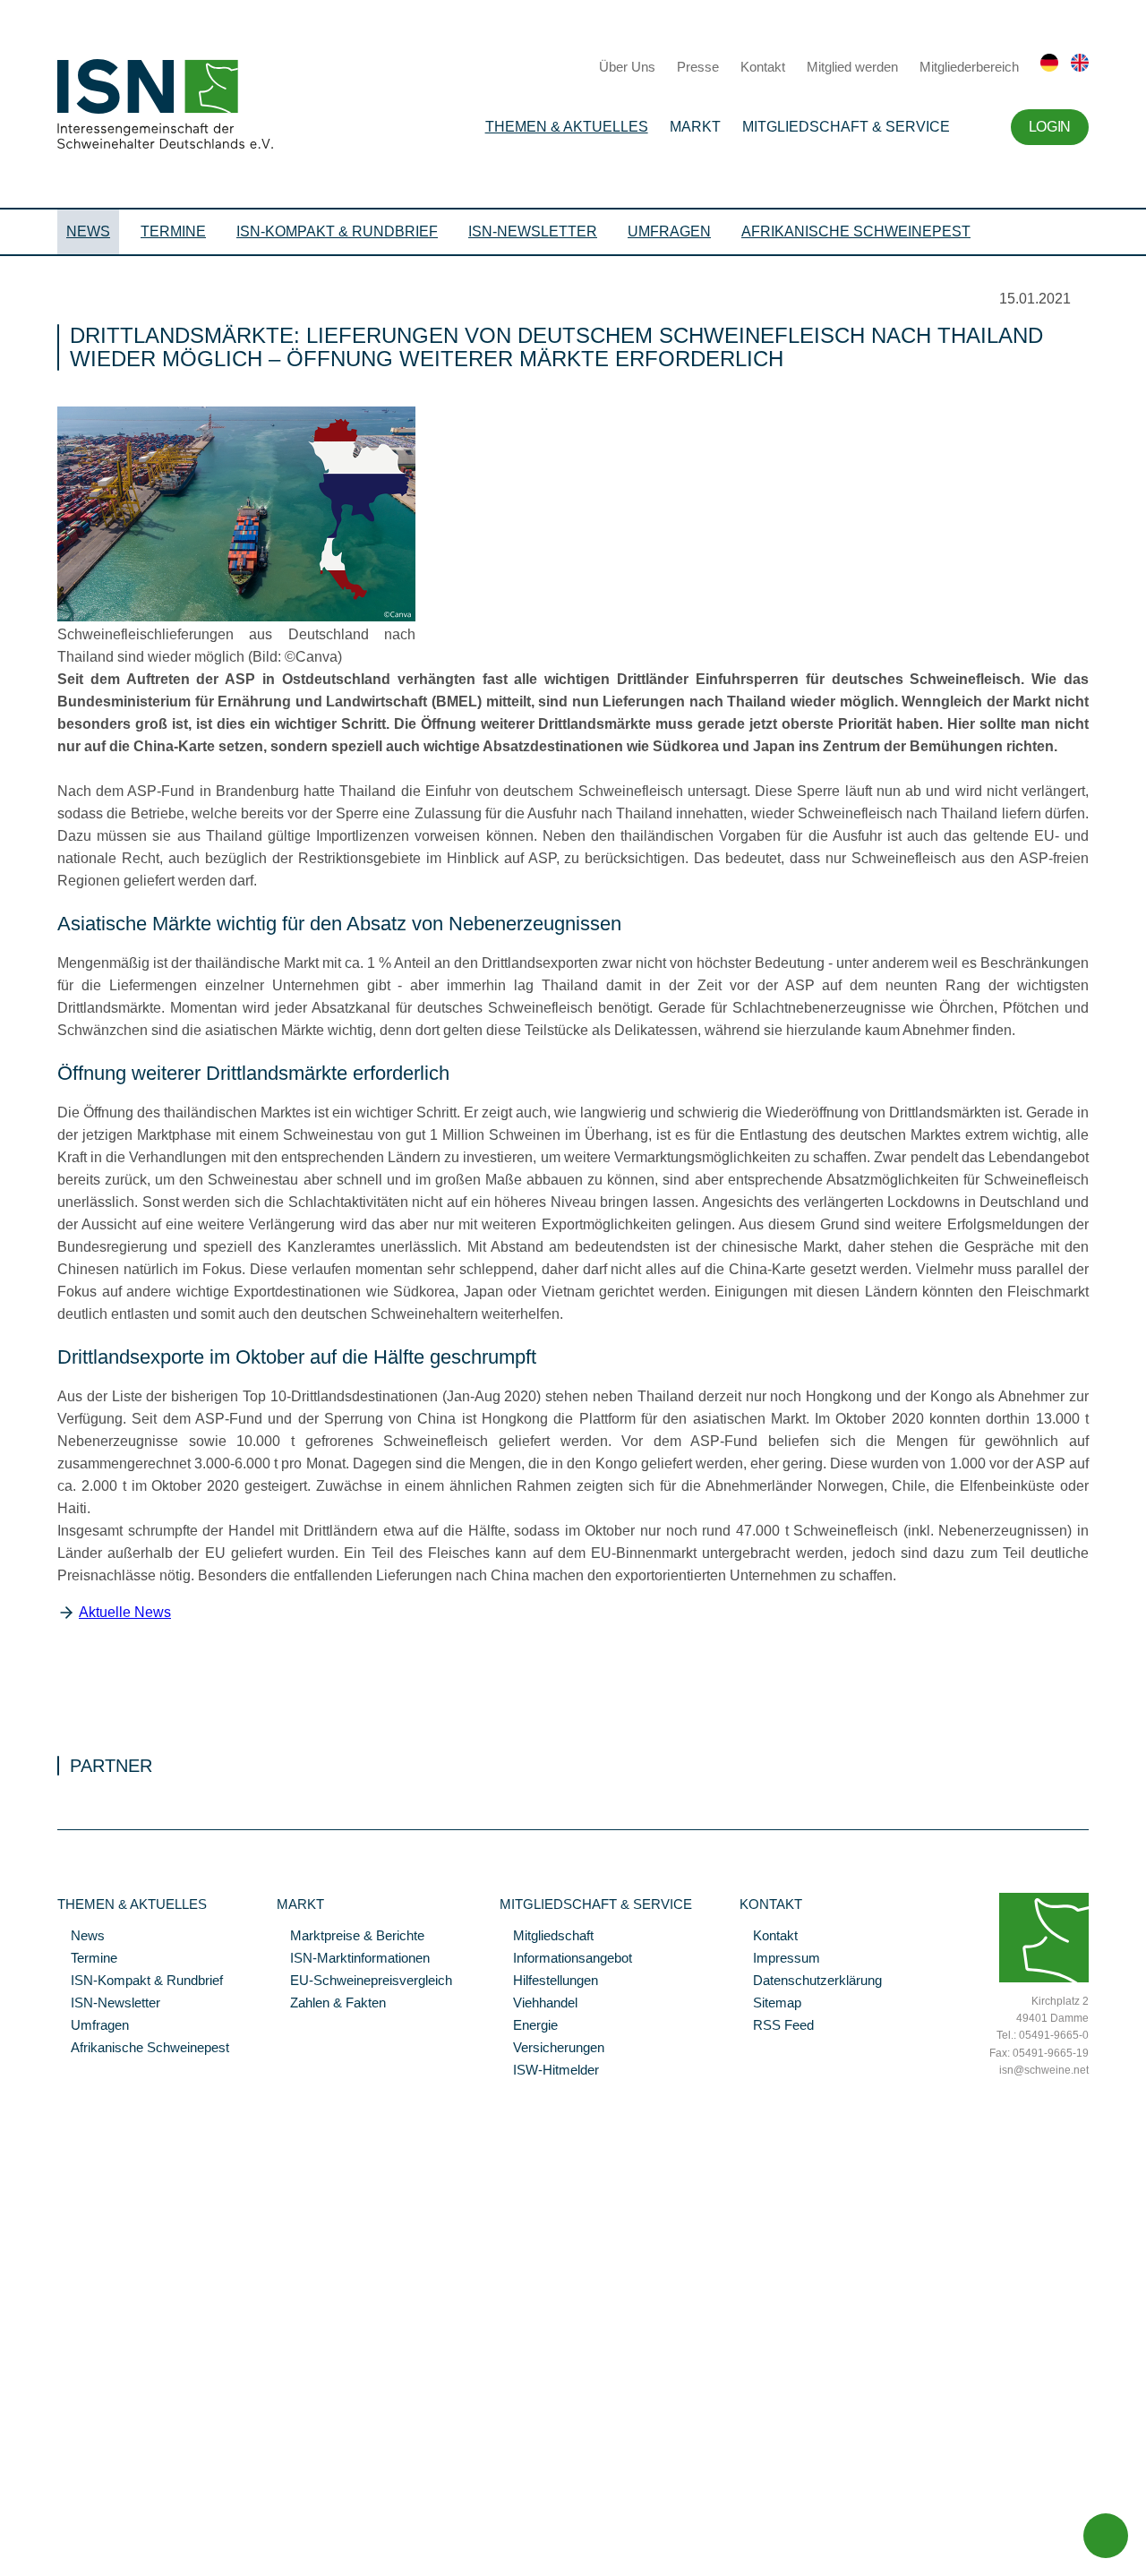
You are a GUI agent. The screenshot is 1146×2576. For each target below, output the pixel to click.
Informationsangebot (566, 1959)
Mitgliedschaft (547, 1937)
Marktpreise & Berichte (351, 1937)
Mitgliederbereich (969, 67)
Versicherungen (552, 2049)
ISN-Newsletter (533, 231)
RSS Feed (777, 2026)
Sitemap (770, 2004)
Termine (173, 231)
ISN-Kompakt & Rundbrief (337, 231)
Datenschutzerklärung (811, 1981)
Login (1050, 127)
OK (9, 2563)
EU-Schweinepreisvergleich (364, 1981)
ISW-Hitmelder (549, 2071)
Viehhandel (539, 2004)
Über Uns (627, 67)
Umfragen (669, 231)
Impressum (780, 1959)
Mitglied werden (852, 67)
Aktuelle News (125, 1612)
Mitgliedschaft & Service (846, 127)
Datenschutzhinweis (56, 2537)
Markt (695, 127)
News (88, 231)
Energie (529, 2026)
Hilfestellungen (549, 1981)
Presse (698, 67)
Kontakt (763, 67)
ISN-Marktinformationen (353, 1959)
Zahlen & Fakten (331, 2004)
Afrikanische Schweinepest (856, 231)
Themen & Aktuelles (567, 127)
